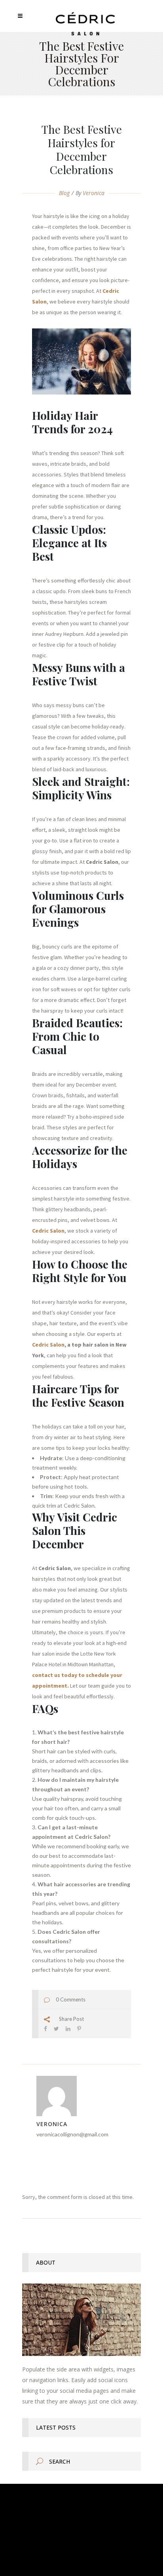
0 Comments (71, 1999)
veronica (94, 193)
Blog (64, 193)
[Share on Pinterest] (79, 2029)
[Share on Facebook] (45, 2029)
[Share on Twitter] (56, 2029)
